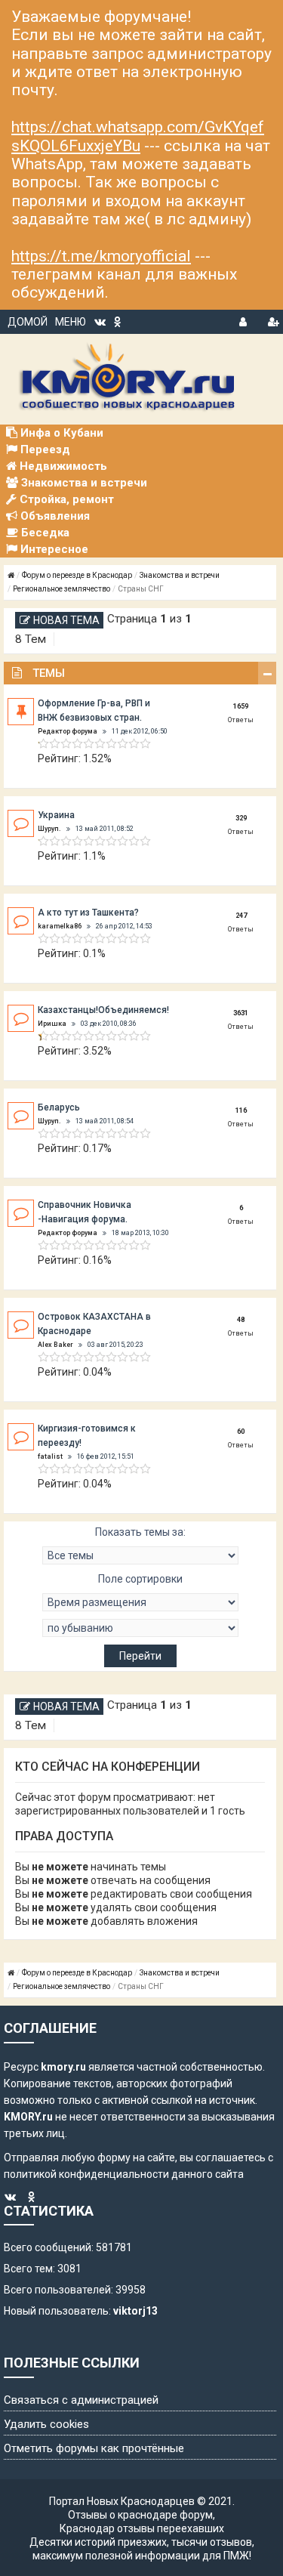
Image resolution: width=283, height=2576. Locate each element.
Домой (28, 322)
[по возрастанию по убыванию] (140, 1628)
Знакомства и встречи (180, 575)
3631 (241, 1013)
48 (241, 1320)
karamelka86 (60, 926)
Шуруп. (49, 829)
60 (241, 1432)
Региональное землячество (62, 589)
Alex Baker (55, 1345)
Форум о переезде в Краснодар (77, 575)
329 (241, 818)
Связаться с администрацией (81, 2400)
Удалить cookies (46, 2424)
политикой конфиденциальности (86, 2174)
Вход (245, 320)
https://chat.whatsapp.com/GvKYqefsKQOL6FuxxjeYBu (138, 136)
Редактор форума (68, 731)
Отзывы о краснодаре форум (140, 2515)
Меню (71, 322)
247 (241, 916)
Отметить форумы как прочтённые (94, 2448)
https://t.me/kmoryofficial (101, 256)
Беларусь (59, 1107)
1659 (241, 706)
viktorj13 (135, 2311)
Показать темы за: (140, 1532)
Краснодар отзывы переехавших (142, 2528)
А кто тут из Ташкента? (88, 913)
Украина (56, 815)
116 (241, 1110)
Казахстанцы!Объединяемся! (103, 1010)
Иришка (52, 1024)
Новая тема (66, 620)
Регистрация (273, 320)
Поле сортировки (140, 1579)
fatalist (50, 1456)
